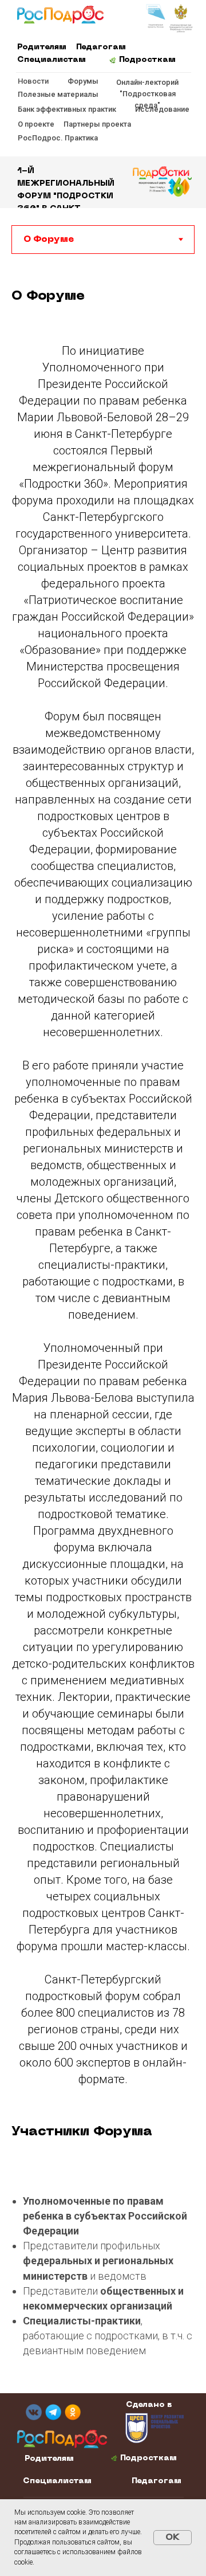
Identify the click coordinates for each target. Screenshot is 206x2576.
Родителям (42, 47)
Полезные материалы (58, 94)
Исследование (162, 109)
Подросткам (147, 60)
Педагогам (101, 47)
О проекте (36, 124)
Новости (33, 81)
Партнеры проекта (97, 124)
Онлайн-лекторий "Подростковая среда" (147, 94)
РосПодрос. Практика (58, 138)
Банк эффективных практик (67, 109)
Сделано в (149, 2405)
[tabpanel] (103, 300)
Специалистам (51, 60)
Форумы (83, 81)
